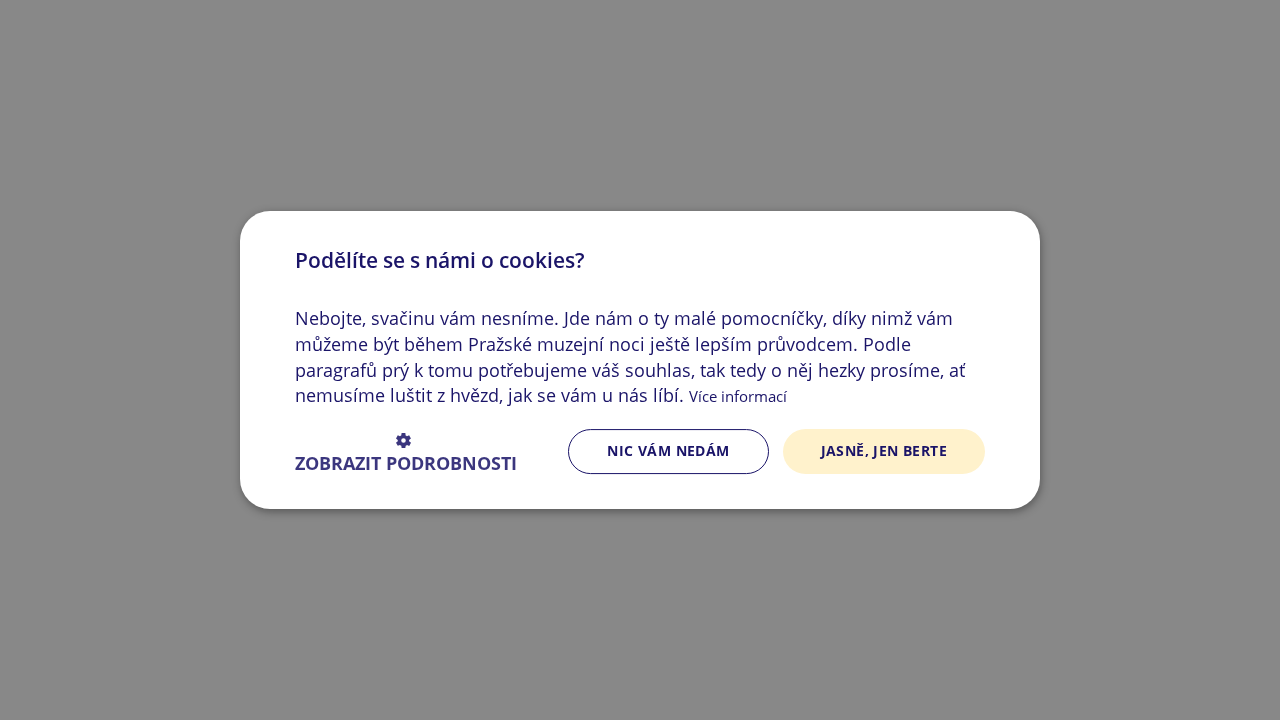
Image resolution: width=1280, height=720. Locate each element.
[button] (406, 451)
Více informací (738, 396)
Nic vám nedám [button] (668, 450)
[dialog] (640, 360)
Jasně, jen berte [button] (884, 450)
